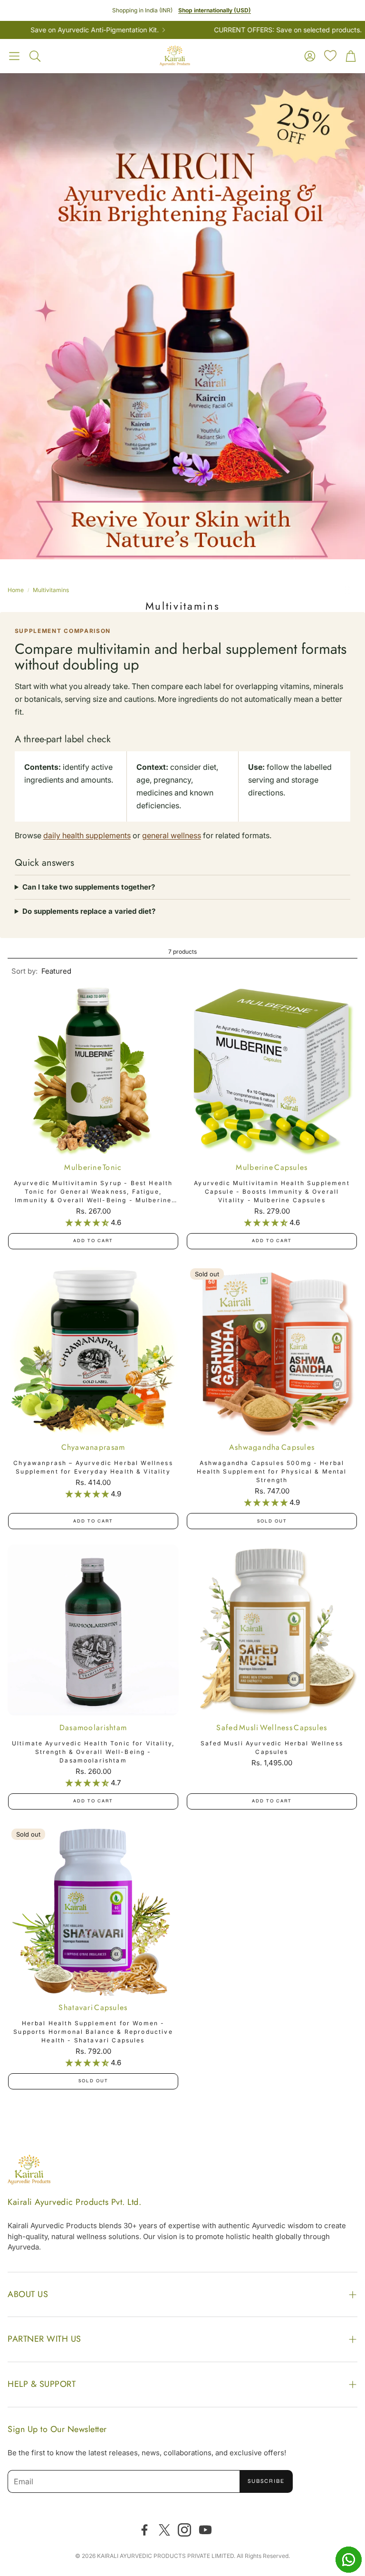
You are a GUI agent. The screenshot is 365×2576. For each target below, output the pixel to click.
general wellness (172, 835)
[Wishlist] (330, 56)
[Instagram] (184, 2530)
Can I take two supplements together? (89, 887)
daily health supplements (87, 835)
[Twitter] (164, 2530)
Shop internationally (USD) (215, 10)
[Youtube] (205, 2530)
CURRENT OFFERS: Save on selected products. (239, 30)
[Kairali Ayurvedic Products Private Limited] (29, 2171)
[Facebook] (144, 2530)
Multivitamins (51, 590)
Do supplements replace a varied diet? (89, 911)
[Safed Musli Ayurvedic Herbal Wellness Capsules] (272, 1630)
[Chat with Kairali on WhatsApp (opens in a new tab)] (348, 2559)
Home (16, 590)
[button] (14, 56)
